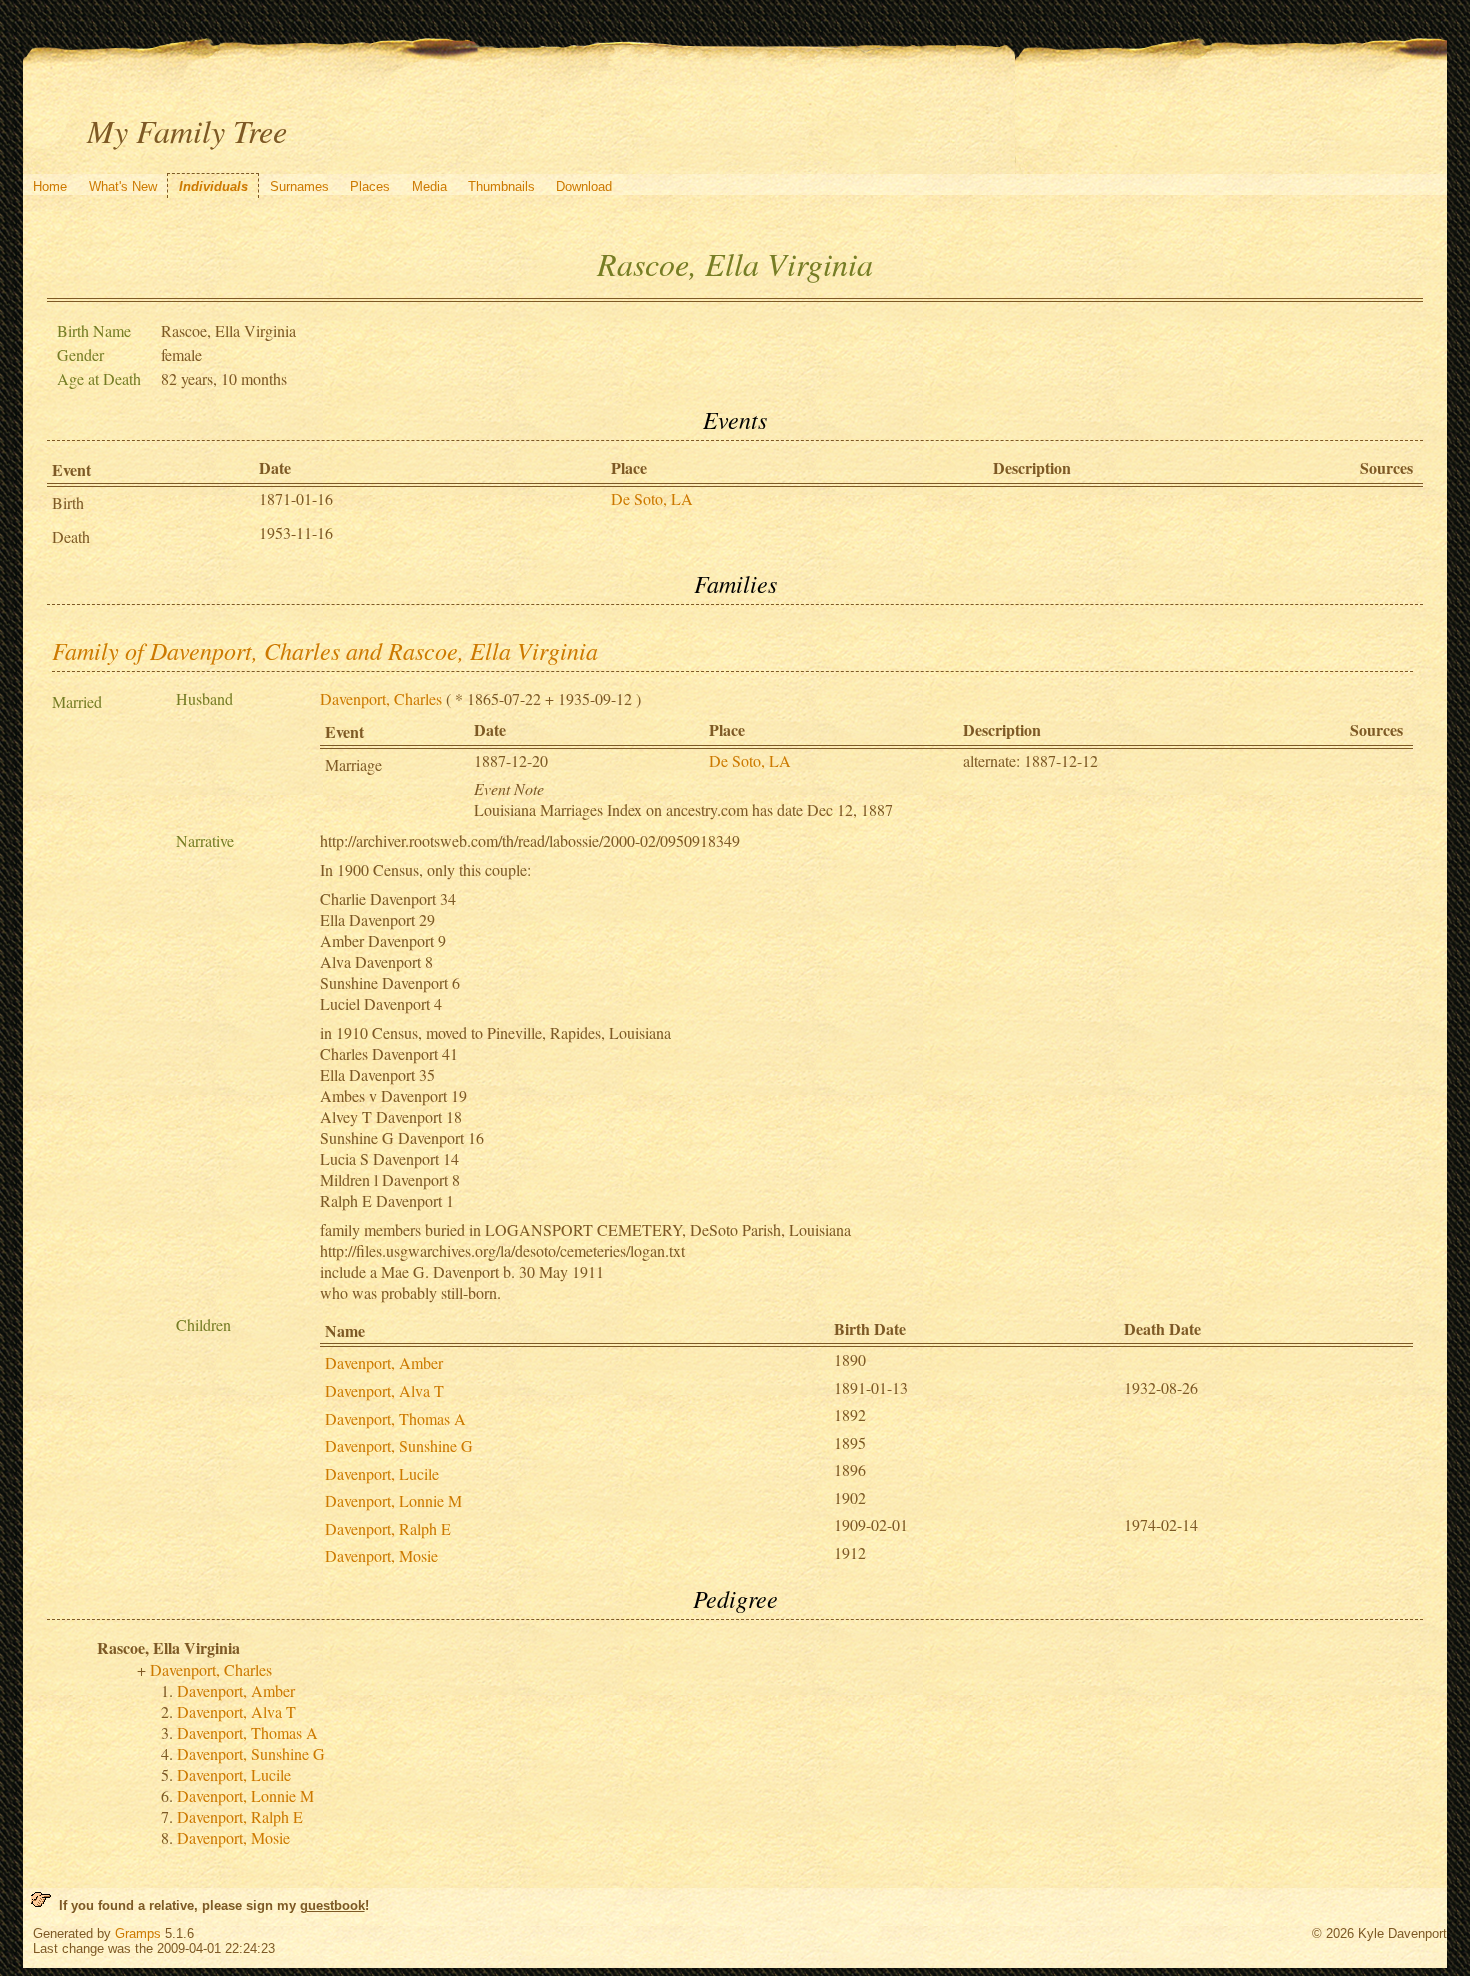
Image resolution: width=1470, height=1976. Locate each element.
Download (584, 186)
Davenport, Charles (381, 698)
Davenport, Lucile (382, 1473)
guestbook (332, 1905)
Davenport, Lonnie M (393, 1500)
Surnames (299, 186)
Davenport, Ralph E (388, 1528)
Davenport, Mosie (381, 1555)
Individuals (213, 186)
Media (429, 186)
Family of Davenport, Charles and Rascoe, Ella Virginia (325, 650)
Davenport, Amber (384, 1362)
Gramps (138, 1933)
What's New (123, 186)
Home (50, 186)
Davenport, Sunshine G (399, 1445)
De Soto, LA (652, 498)
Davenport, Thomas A (395, 1418)
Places (370, 186)
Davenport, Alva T (384, 1390)
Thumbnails (501, 186)
